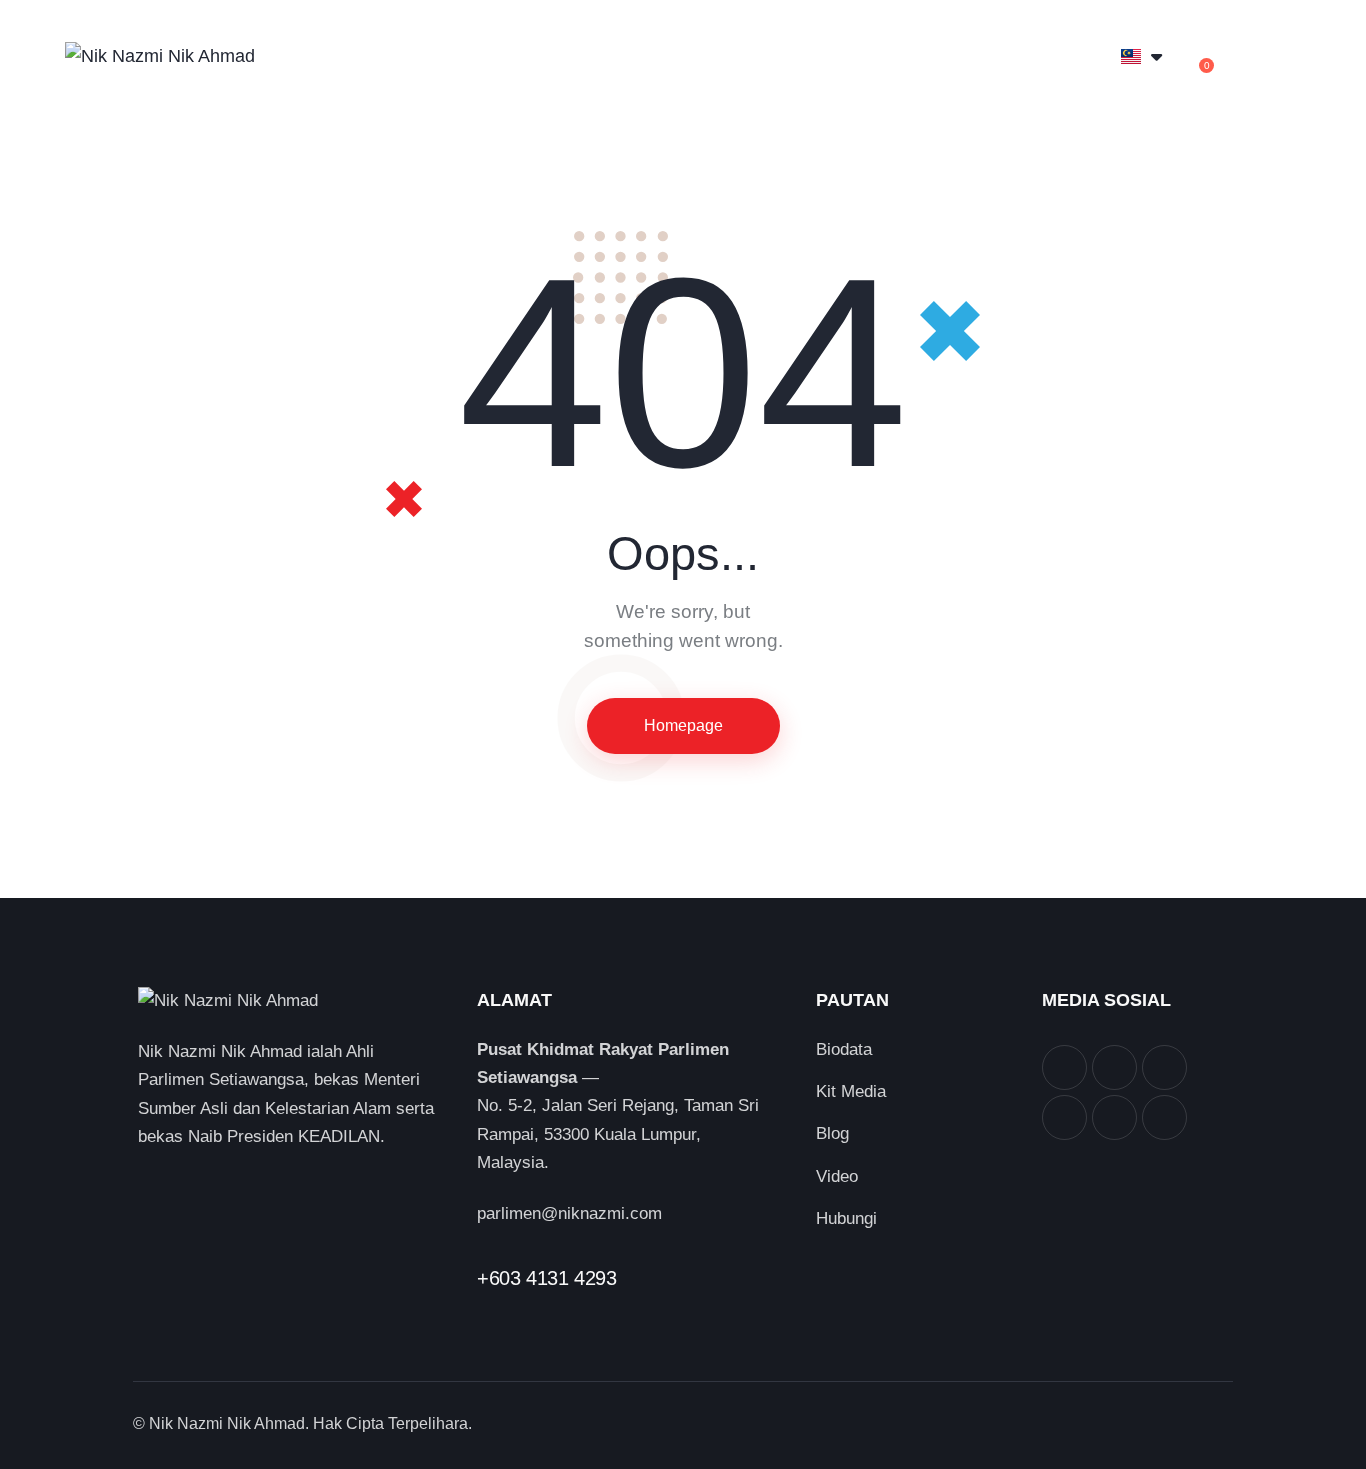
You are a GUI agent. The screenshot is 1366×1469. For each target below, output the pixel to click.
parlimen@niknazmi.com (569, 1213)
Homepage (683, 725)
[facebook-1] (1064, 1067)
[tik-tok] (1164, 1117)
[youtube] (1114, 1117)
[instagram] (1164, 1067)
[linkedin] (1064, 1117)
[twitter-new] (1114, 1067)
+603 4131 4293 (546, 1278)
